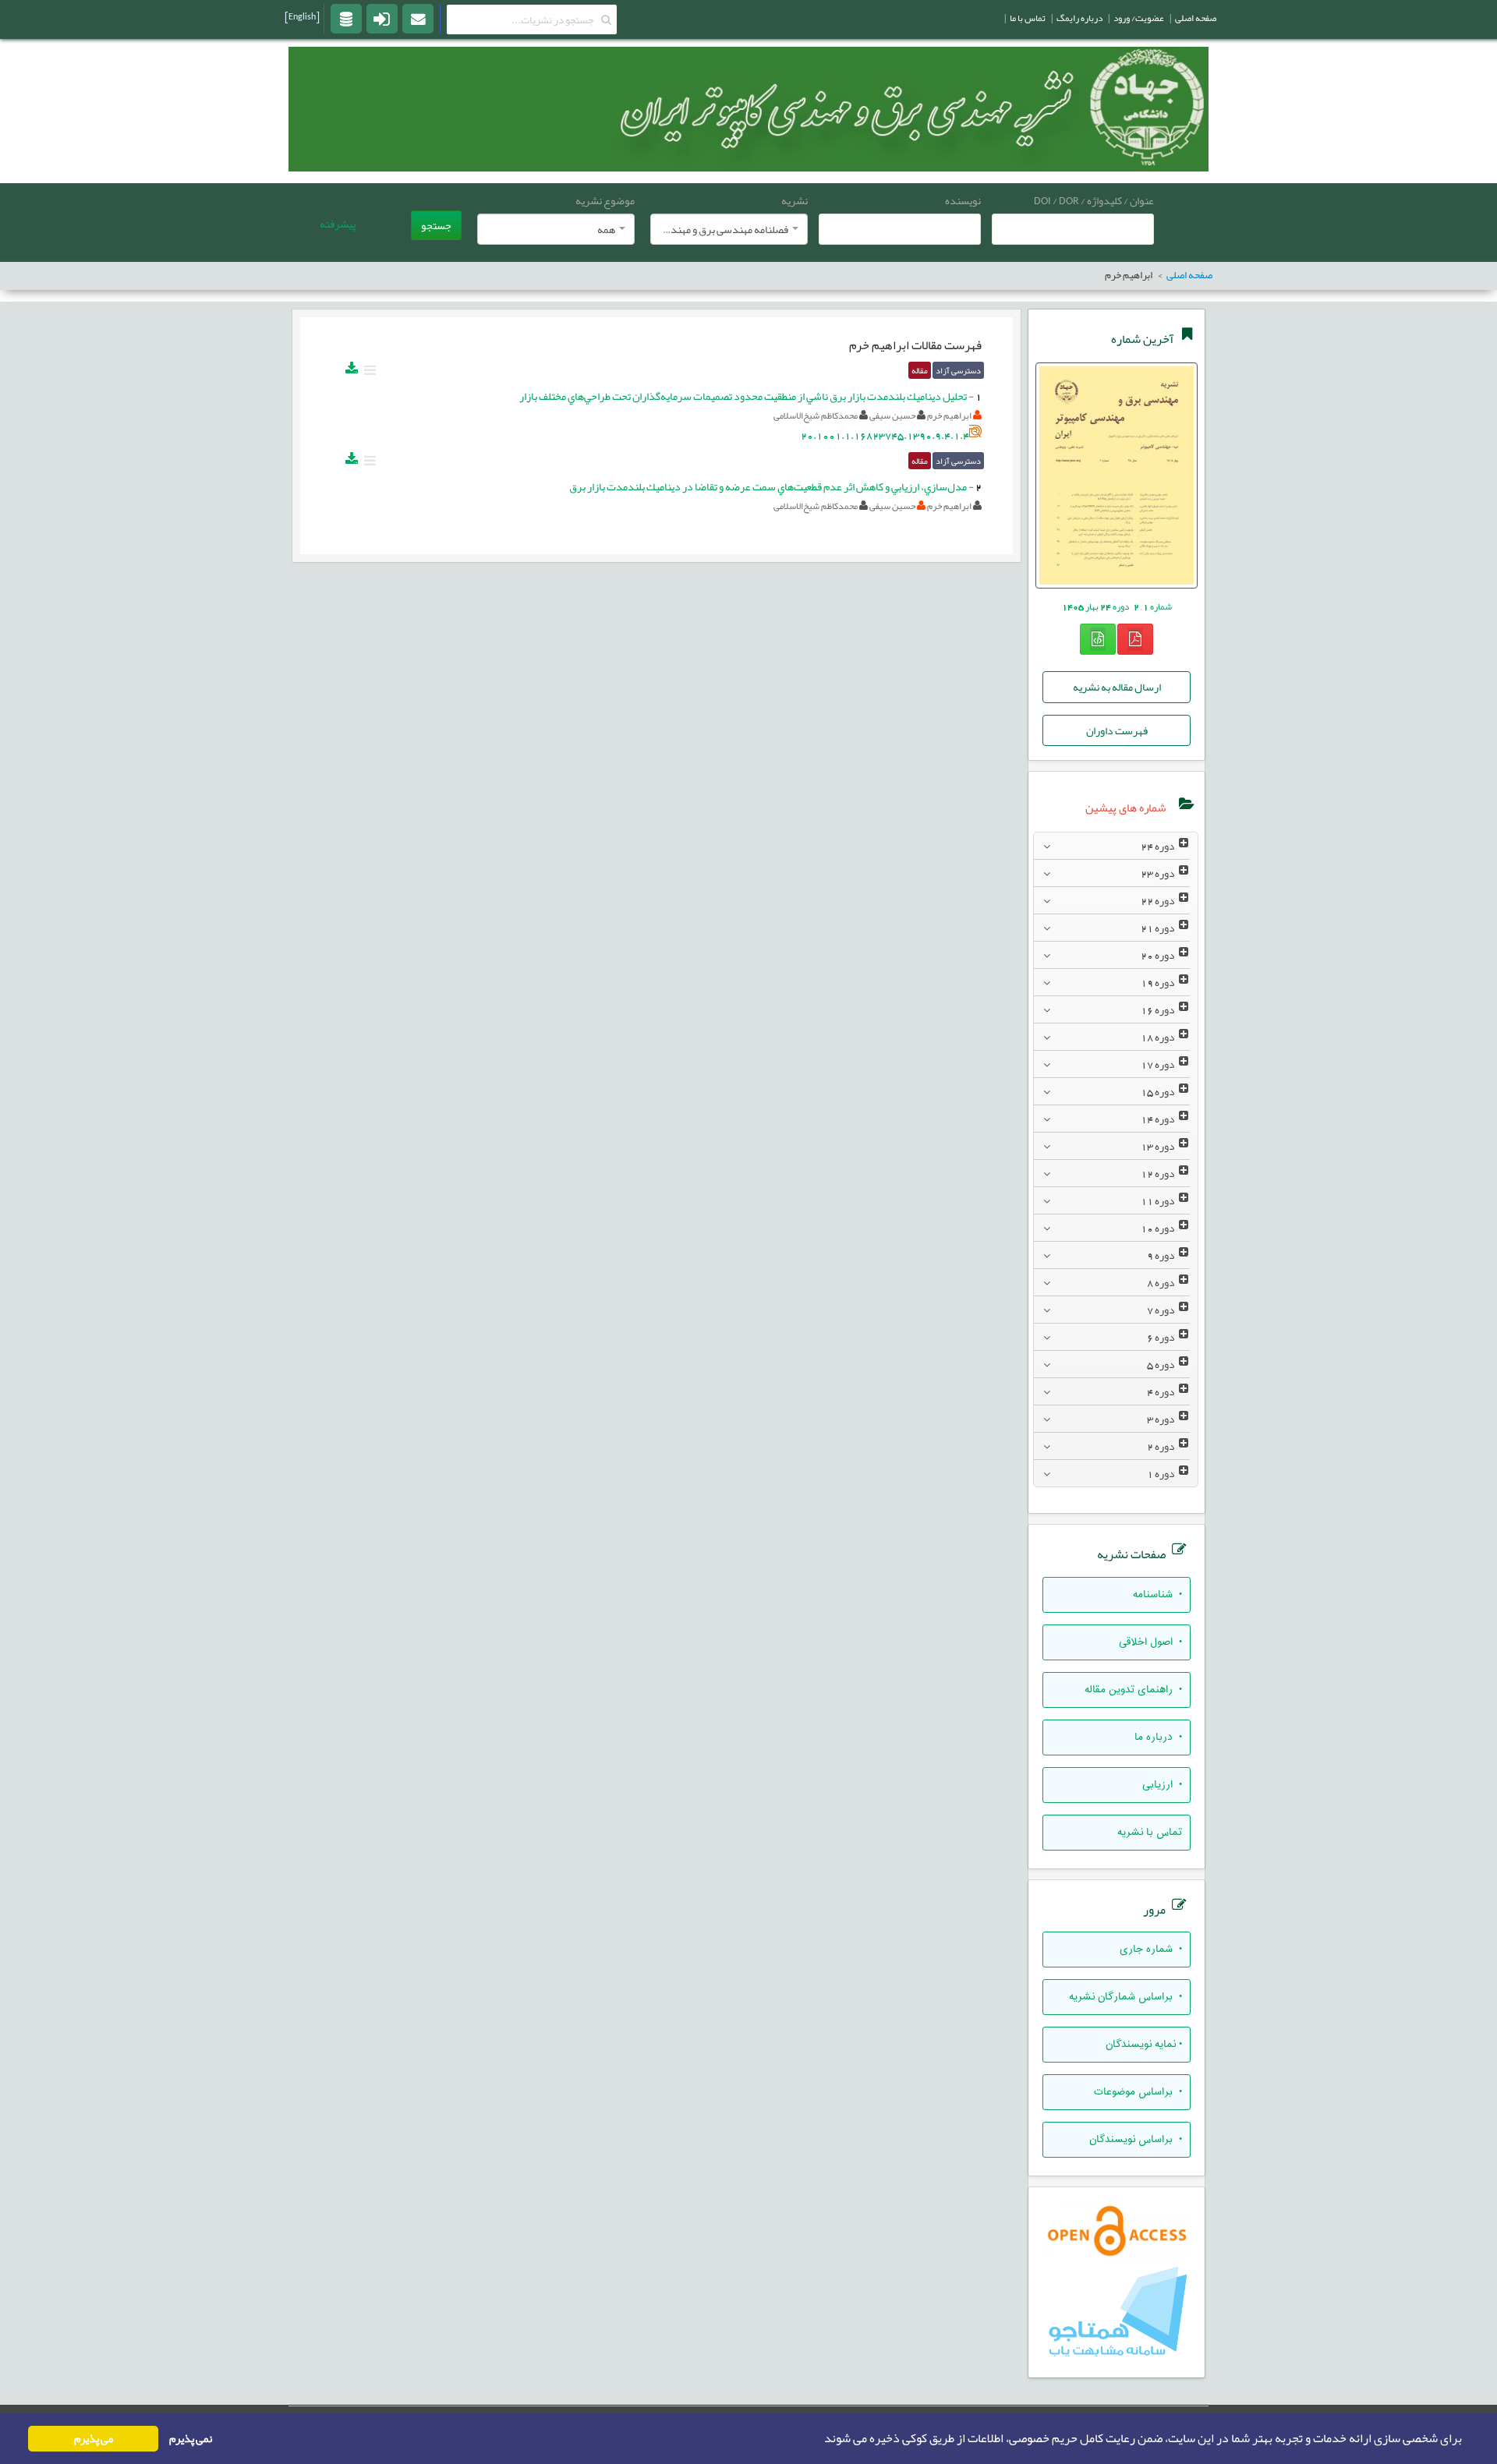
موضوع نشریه (605, 200)
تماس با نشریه (1150, 1833)
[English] (302, 16)
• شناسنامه (1157, 1595)
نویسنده (963, 200)
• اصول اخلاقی (1150, 1642)
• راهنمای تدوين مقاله (1133, 1690)
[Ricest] (346, 18)
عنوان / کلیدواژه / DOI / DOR (1094, 200)
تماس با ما (1028, 18)
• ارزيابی (1162, 1785)
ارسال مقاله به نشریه (1117, 687)
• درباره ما (1158, 1738)
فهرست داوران (1117, 730)
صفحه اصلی (1196, 18)
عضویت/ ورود (1139, 18)
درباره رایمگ (1079, 18)
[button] (819, 2439)
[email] (418, 18)
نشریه (795, 200)
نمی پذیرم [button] (191, 2439)
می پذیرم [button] (94, 2439)
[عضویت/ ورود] (382, 18)
